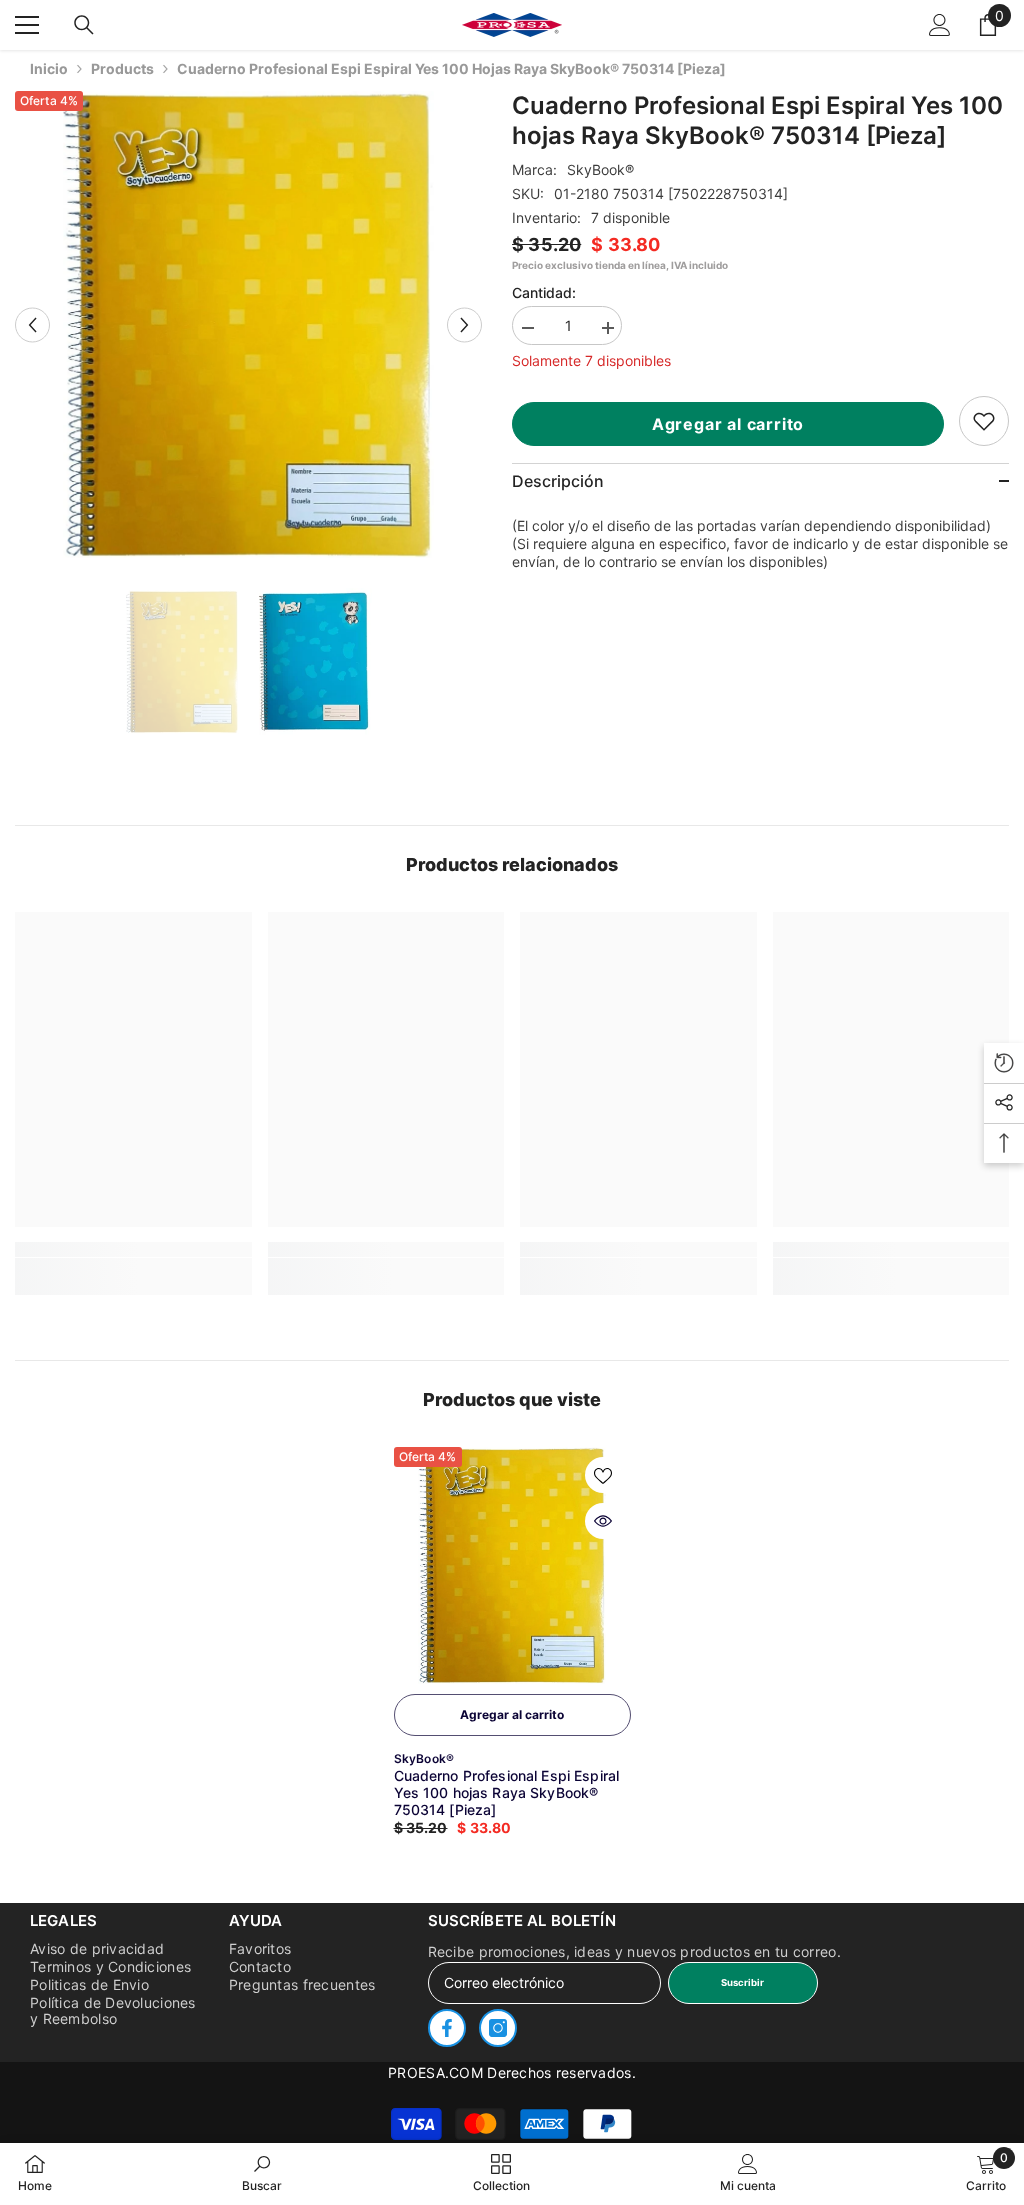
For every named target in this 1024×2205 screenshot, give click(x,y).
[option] (248, 324)
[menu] (27, 25)
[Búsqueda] (84, 25)
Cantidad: (544, 292)
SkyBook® (600, 169)
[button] (32, 324)
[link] (984, 421)
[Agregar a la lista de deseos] (603, 1475)
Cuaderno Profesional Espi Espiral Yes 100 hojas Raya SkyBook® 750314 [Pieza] (507, 1792)
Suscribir (742, 1982)
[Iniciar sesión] (940, 25)
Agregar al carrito (728, 424)
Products (122, 68)
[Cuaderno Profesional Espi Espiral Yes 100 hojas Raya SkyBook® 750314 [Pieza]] (512, 1565)
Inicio (49, 68)
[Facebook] (447, 2028)
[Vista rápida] (603, 1521)
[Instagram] (498, 2028)
